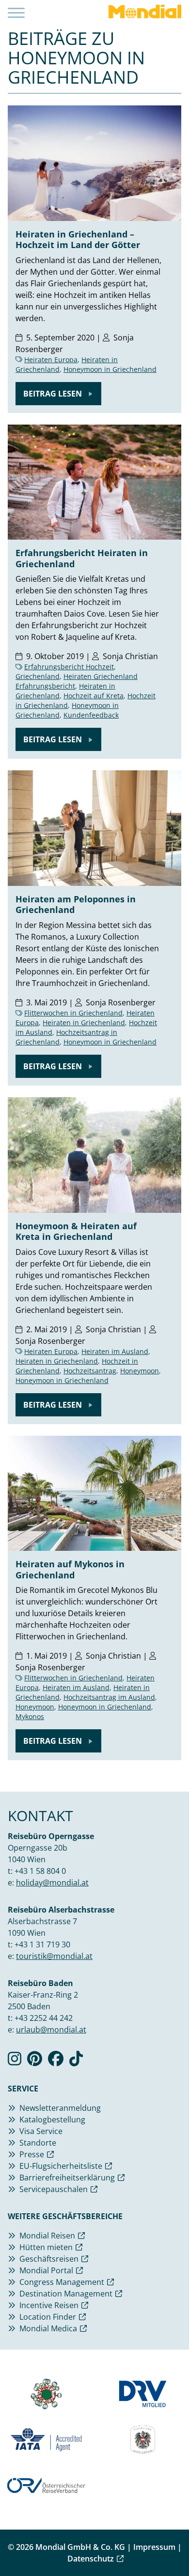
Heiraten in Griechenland (84, 1023)
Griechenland (38, 676)
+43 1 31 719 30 (42, 1944)
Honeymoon (140, 1371)
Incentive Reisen (49, 2305)
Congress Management (62, 2282)
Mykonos (30, 1716)
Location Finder (48, 2317)
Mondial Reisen (47, 2236)
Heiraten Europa (51, 360)
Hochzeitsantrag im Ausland (109, 1697)
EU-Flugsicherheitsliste (61, 2166)
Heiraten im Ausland (115, 1351)
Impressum (154, 2547)
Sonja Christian (130, 656)
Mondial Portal (46, 2270)
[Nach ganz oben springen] (173, 2545)
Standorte (38, 2143)
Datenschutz (91, 2559)
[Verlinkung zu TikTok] (76, 2061)
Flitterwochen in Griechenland (73, 1013)
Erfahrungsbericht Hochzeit (69, 667)
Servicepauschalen (54, 2189)
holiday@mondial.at (52, 1883)
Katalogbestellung (52, 2120)
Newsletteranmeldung (60, 2108)
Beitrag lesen (54, 394)
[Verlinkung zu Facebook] (56, 2061)
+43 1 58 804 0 (40, 1871)
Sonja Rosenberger (121, 1002)
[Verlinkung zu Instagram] (15, 2061)
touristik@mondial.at (54, 1956)
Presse (32, 2154)
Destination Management (66, 2294)
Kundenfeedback (91, 715)
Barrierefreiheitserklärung (67, 2178)
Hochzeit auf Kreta (94, 696)
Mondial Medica (48, 2328)
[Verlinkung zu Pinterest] (35, 2061)
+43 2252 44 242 (44, 2018)
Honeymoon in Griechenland (110, 369)
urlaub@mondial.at (51, 2030)
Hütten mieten (46, 2247)
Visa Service (41, 2131)
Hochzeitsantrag (90, 1371)
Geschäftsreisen (49, 2259)
